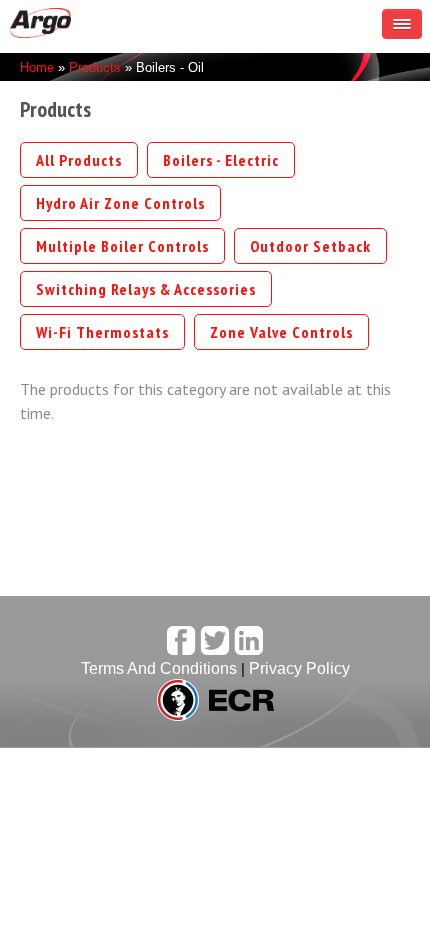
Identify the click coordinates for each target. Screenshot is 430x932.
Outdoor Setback (310, 246)
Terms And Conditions (159, 668)
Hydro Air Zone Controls (120, 203)
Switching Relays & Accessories (146, 289)
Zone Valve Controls (281, 332)
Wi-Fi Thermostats (102, 332)
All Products (79, 160)
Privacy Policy (299, 668)
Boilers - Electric (221, 160)
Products (95, 67)
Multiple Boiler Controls (122, 246)
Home (37, 67)
